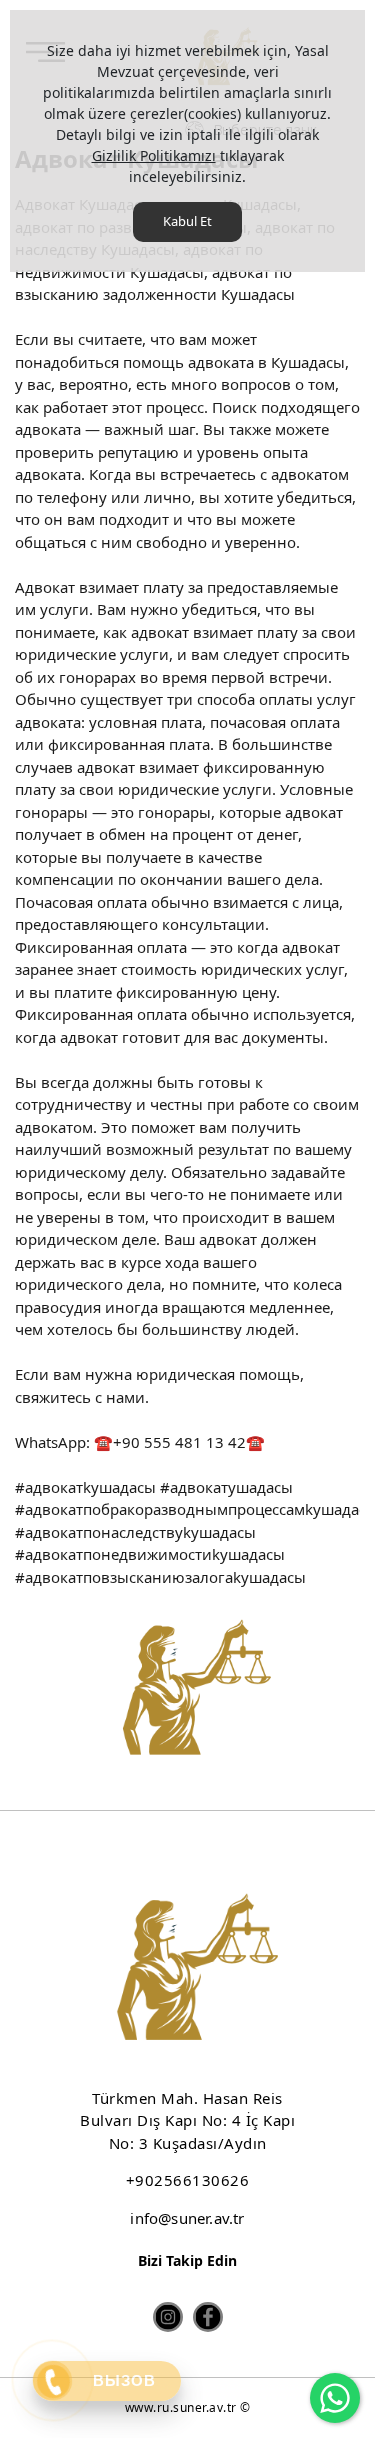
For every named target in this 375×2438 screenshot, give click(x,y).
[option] (187, 1691)
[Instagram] (168, 2317)
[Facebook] (208, 2317)
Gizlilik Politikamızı (154, 155)
